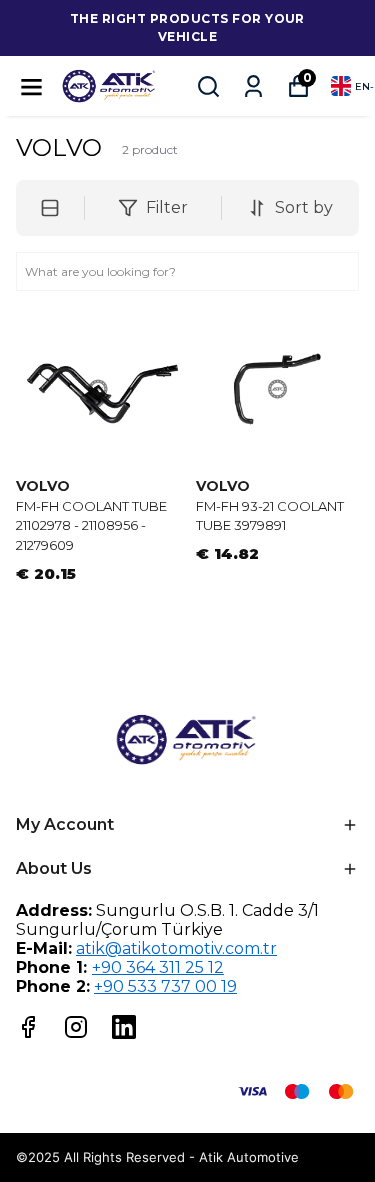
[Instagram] (76, 1027)
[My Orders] (253, 86)
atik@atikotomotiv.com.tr (176, 948)
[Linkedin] (124, 1027)
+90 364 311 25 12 (158, 967)
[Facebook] (28, 1027)
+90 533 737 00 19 (165, 986)
